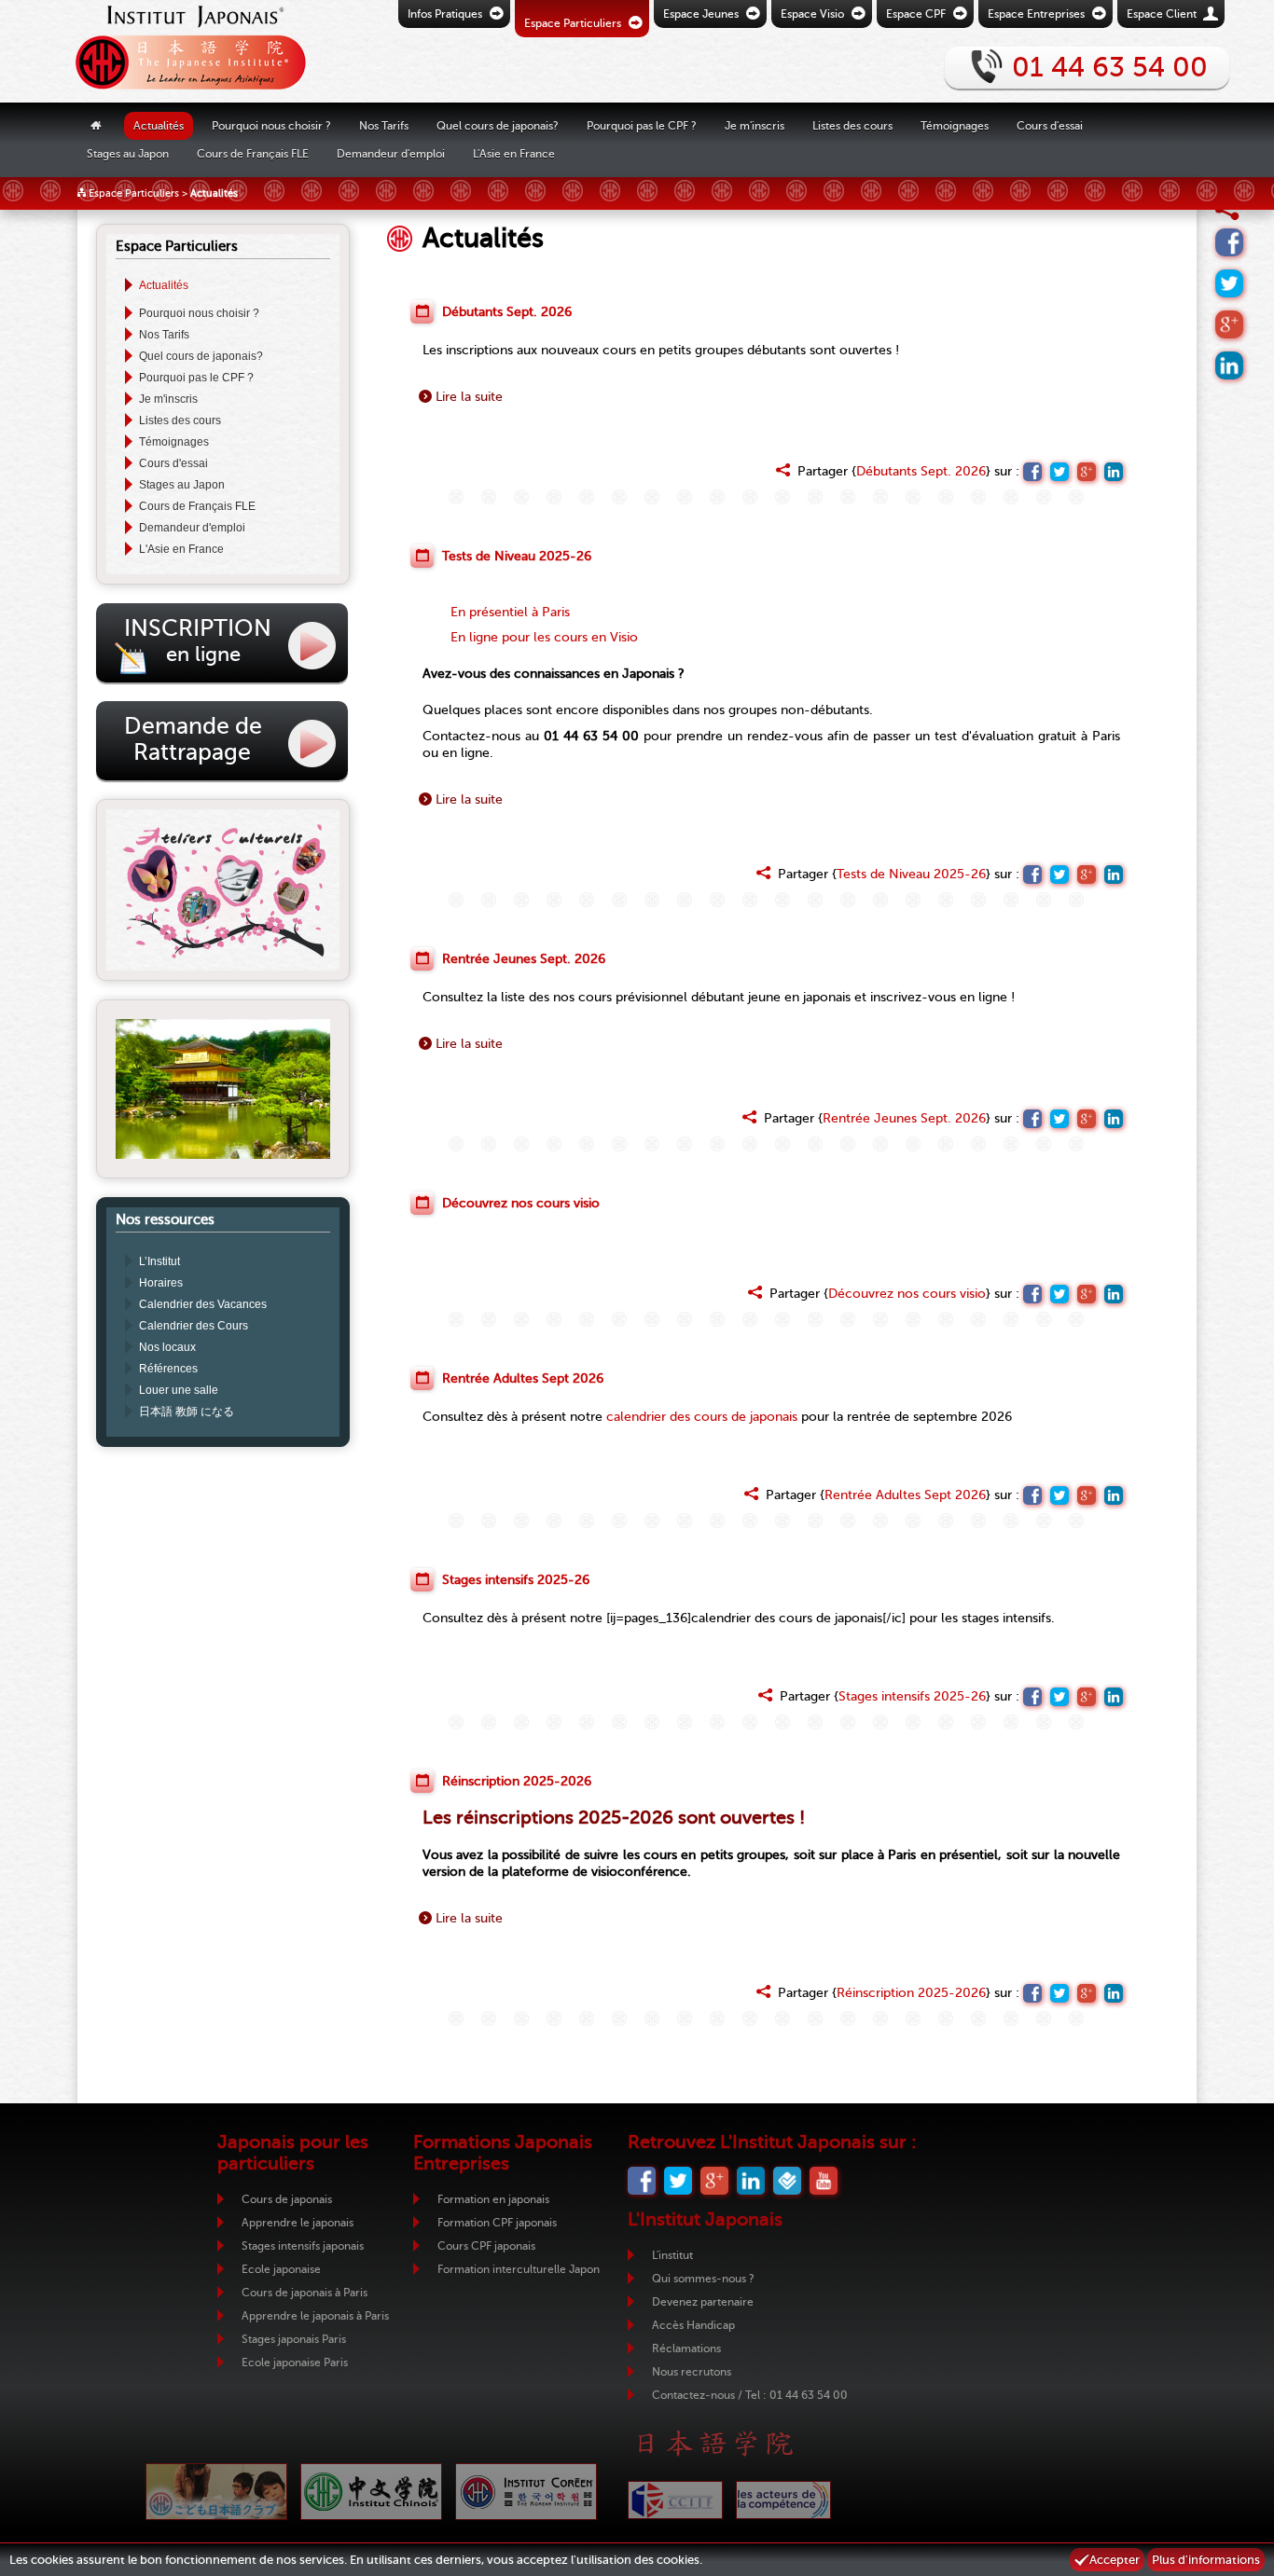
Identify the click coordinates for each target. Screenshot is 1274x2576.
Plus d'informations (1206, 2560)
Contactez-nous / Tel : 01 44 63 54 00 (750, 2395)
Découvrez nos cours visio (907, 1294)
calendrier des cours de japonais (702, 1417)
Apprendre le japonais (298, 2223)
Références (168, 1369)
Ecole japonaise (281, 2269)
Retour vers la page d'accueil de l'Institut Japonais (185, 51)
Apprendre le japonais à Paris (315, 2316)
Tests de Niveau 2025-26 (911, 874)
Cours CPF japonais (486, 2246)
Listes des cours (180, 420)
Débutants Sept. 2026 (921, 471)
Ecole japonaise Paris (295, 2362)
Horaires (161, 1283)
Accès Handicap (693, 2325)
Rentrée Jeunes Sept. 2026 (904, 1118)
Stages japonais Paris (294, 2339)
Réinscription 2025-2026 (911, 1993)
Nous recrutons (692, 2372)
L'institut (672, 2255)
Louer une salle (179, 1390)
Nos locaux (167, 1347)
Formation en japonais (493, 2199)
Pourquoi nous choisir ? (271, 125)
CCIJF (675, 2500)
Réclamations (686, 2349)
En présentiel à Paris (510, 612)
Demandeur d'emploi (391, 153)
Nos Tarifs (384, 125)
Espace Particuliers (134, 193)
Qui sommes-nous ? (703, 2279)
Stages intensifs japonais (303, 2246)
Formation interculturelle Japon (519, 2269)
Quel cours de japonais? (201, 356)
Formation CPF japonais (497, 2223)
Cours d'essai (1050, 125)
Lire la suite (469, 397)
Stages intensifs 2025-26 (912, 1696)
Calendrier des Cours (194, 1326)
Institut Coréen (526, 2492)
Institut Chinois (371, 2492)
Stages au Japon (182, 485)
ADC (783, 2500)
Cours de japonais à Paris (305, 2293)
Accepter (1115, 2560)
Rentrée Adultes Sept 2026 (905, 1495)
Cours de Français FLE (253, 153)
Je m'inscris (168, 399)
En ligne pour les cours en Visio (544, 637)
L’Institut (159, 1261)
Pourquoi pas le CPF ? (642, 125)
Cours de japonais (287, 2199)
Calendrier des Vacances (203, 1304)
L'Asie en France (181, 549)
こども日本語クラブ (216, 2492)
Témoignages (955, 125)
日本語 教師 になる (187, 1412)
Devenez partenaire (703, 2302)
